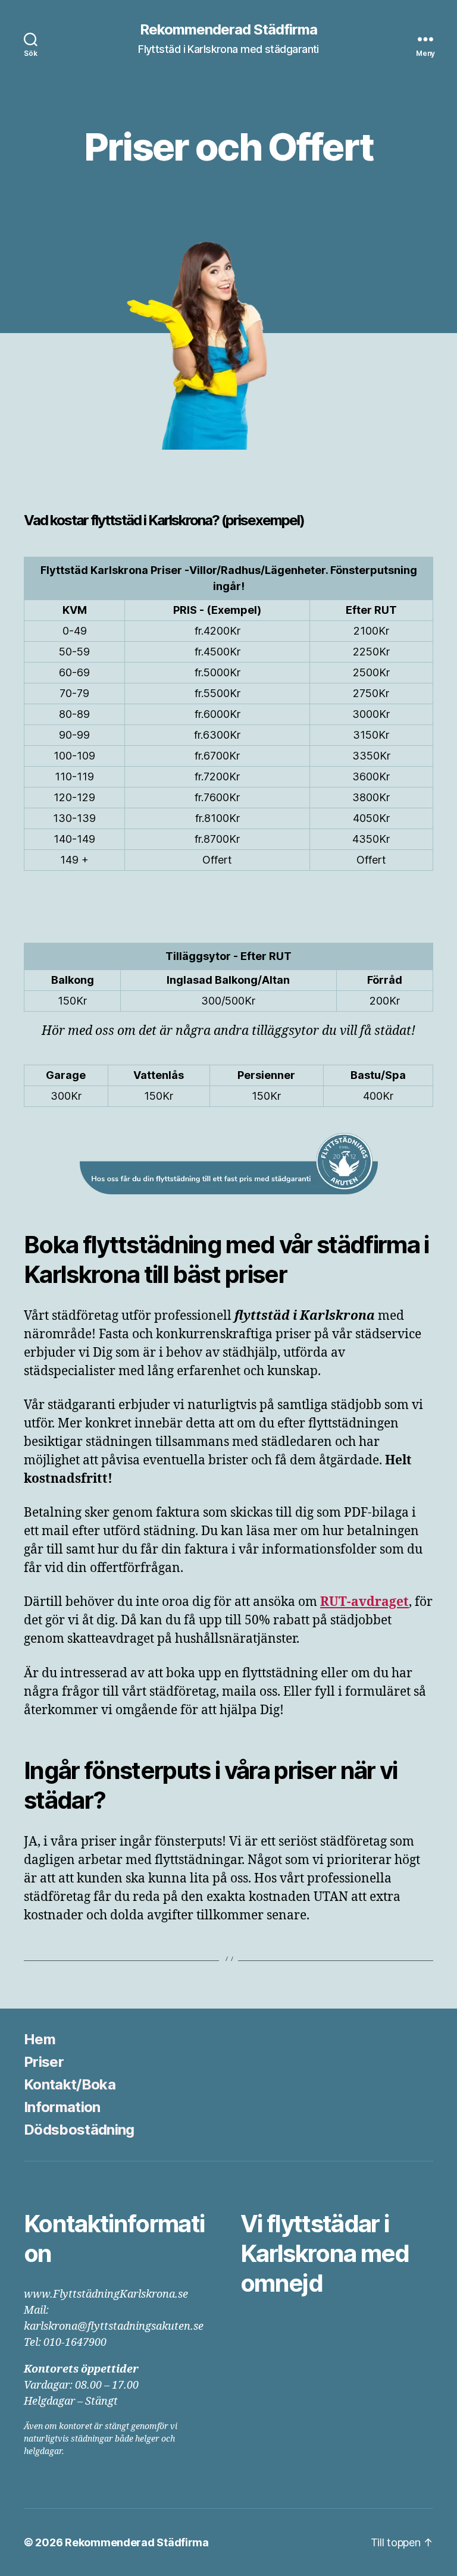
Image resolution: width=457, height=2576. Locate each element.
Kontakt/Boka (70, 2084)
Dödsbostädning (79, 2130)
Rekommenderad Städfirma (228, 30)
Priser (44, 2062)
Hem (40, 2039)
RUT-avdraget (364, 1602)
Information (62, 2107)
